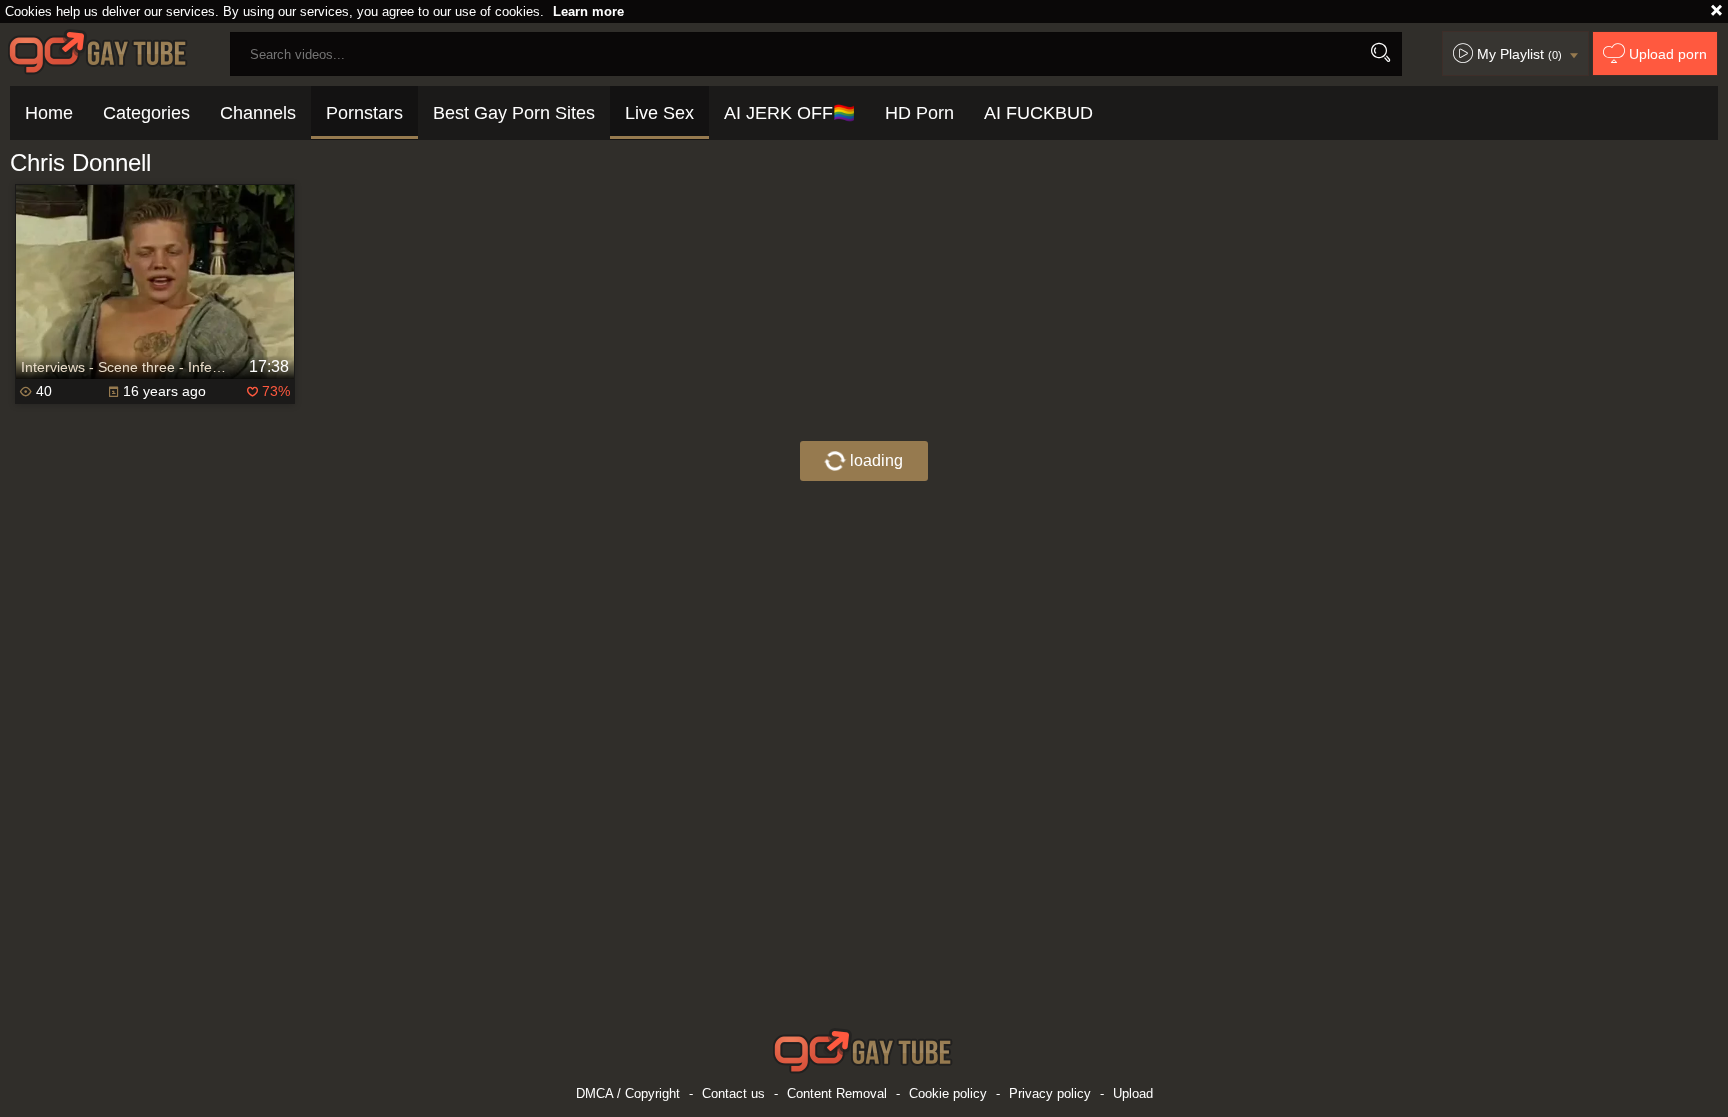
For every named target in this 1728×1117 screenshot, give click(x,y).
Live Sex (659, 113)
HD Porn (919, 113)
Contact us (733, 1093)
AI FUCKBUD (1038, 113)
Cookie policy (948, 1093)
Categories (146, 113)
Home (49, 113)
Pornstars (364, 113)
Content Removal (837, 1093)
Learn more (588, 11)
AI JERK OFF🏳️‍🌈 (789, 113)
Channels (258, 113)
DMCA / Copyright (628, 1093)
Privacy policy (1050, 1093)
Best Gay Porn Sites (514, 113)
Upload (1133, 1093)
